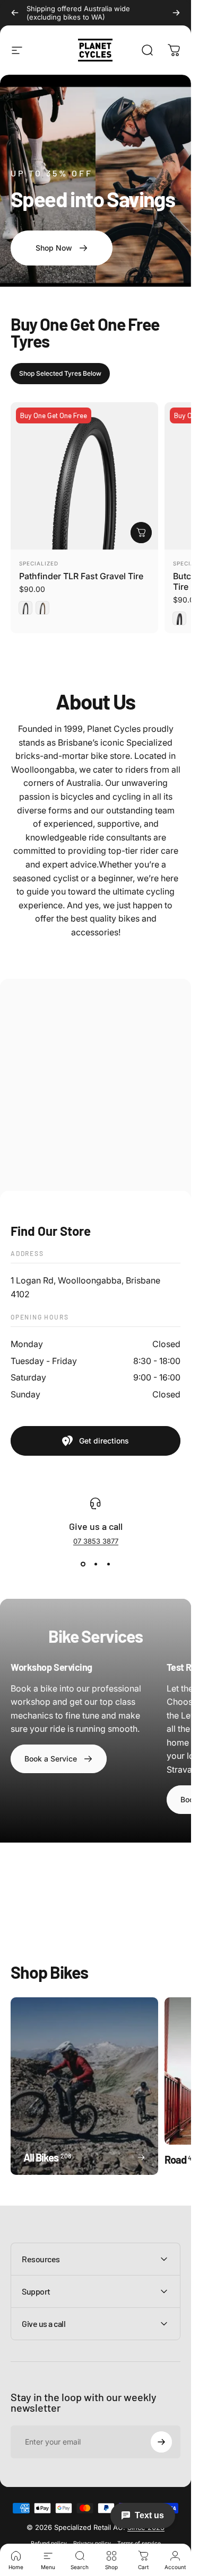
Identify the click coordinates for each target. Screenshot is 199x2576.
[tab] (60, 374)
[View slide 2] (96, 1564)
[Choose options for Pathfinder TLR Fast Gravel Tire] (141, 533)
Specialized (39, 563)
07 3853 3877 (96, 1541)
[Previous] (15, 13)
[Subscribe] (161, 2442)
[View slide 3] (108, 1564)
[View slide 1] (83, 1564)
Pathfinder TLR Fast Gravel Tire (81, 576)
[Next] (176, 13)
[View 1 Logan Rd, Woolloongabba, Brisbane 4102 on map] (96, 1089)
